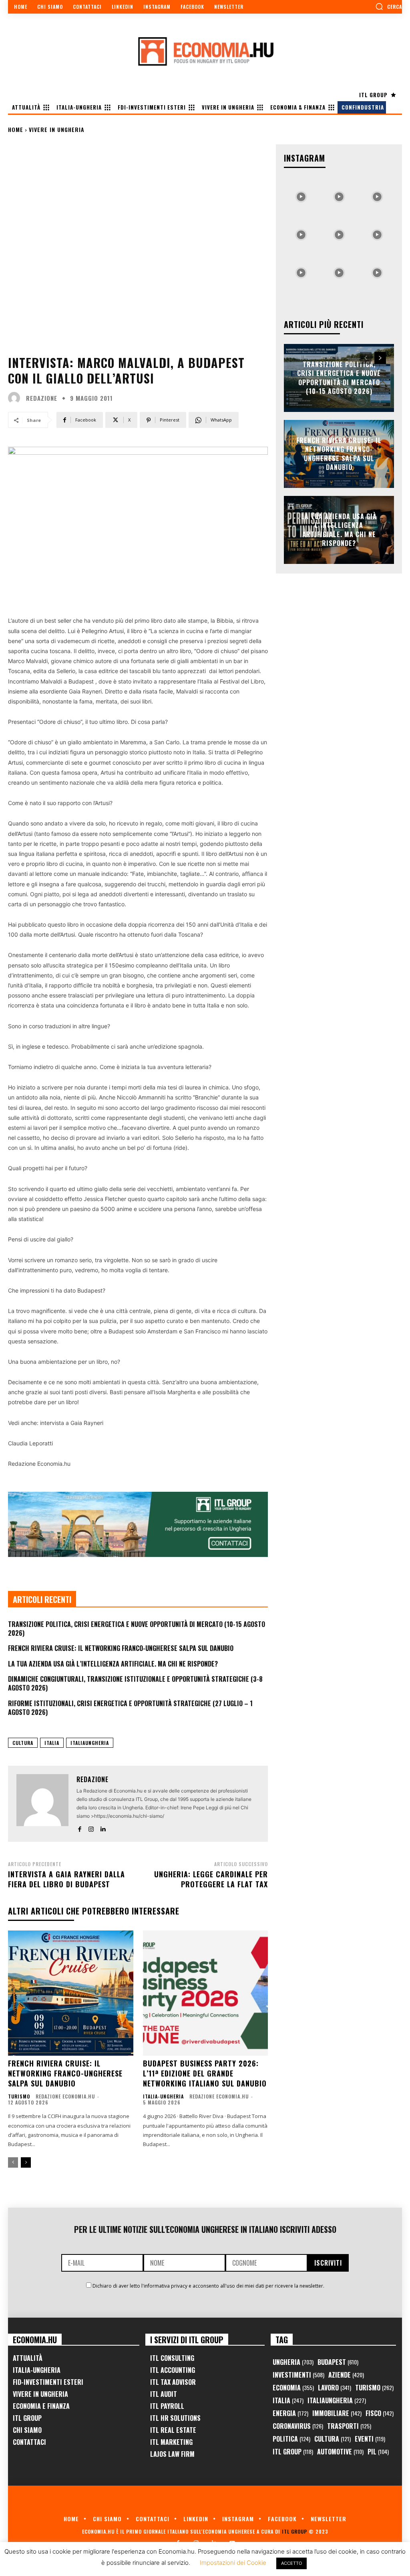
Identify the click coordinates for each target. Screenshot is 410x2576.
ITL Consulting (172, 2358)
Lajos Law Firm (172, 2454)
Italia (52, 1743)
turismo (19, 2096)
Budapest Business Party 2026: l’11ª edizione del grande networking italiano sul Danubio (205, 2073)
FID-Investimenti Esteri (48, 2382)
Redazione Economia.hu (65, 2096)
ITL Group (27, 2418)
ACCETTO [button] (291, 2563)
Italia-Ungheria (163, 2096)
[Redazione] (16, 398)
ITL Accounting (173, 2370)
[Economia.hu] (205, 51)
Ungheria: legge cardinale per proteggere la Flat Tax (211, 1879)
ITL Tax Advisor (173, 2382)
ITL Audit (164, 2394)
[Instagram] (91, 1828)
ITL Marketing (171, 2442)
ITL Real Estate (173, 2430)
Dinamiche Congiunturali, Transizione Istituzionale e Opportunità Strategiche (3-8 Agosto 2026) (135, 1683)
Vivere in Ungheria (57, 129)
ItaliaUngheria (90, 1743)
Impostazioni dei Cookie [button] (233, 2563)
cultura (23, 1743)
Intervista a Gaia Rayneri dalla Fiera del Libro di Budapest (66, 1879)
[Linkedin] (103, 1828)
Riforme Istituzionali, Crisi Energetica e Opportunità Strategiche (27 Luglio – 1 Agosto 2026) (130, 1708)
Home (16, 129)
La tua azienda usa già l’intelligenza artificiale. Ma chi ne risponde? (113, 1664)
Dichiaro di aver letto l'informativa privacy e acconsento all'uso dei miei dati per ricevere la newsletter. (208, 2286)
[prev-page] (13, 2162)
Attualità (28, 2358)
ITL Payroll (167, 2406)
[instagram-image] (301, 195)
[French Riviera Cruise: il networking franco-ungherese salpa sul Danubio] (71, 1993)
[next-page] (26, 2162)
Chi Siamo (27, 2430)
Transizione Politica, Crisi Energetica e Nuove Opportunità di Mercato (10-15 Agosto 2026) (137, 1629)
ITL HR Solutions (175, 2418)
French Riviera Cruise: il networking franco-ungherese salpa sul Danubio (121, 1648)
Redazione (42, 398)
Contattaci (29, 2442)
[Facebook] (79, 1828)
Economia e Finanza (41, 2406)
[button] (389, 6)
